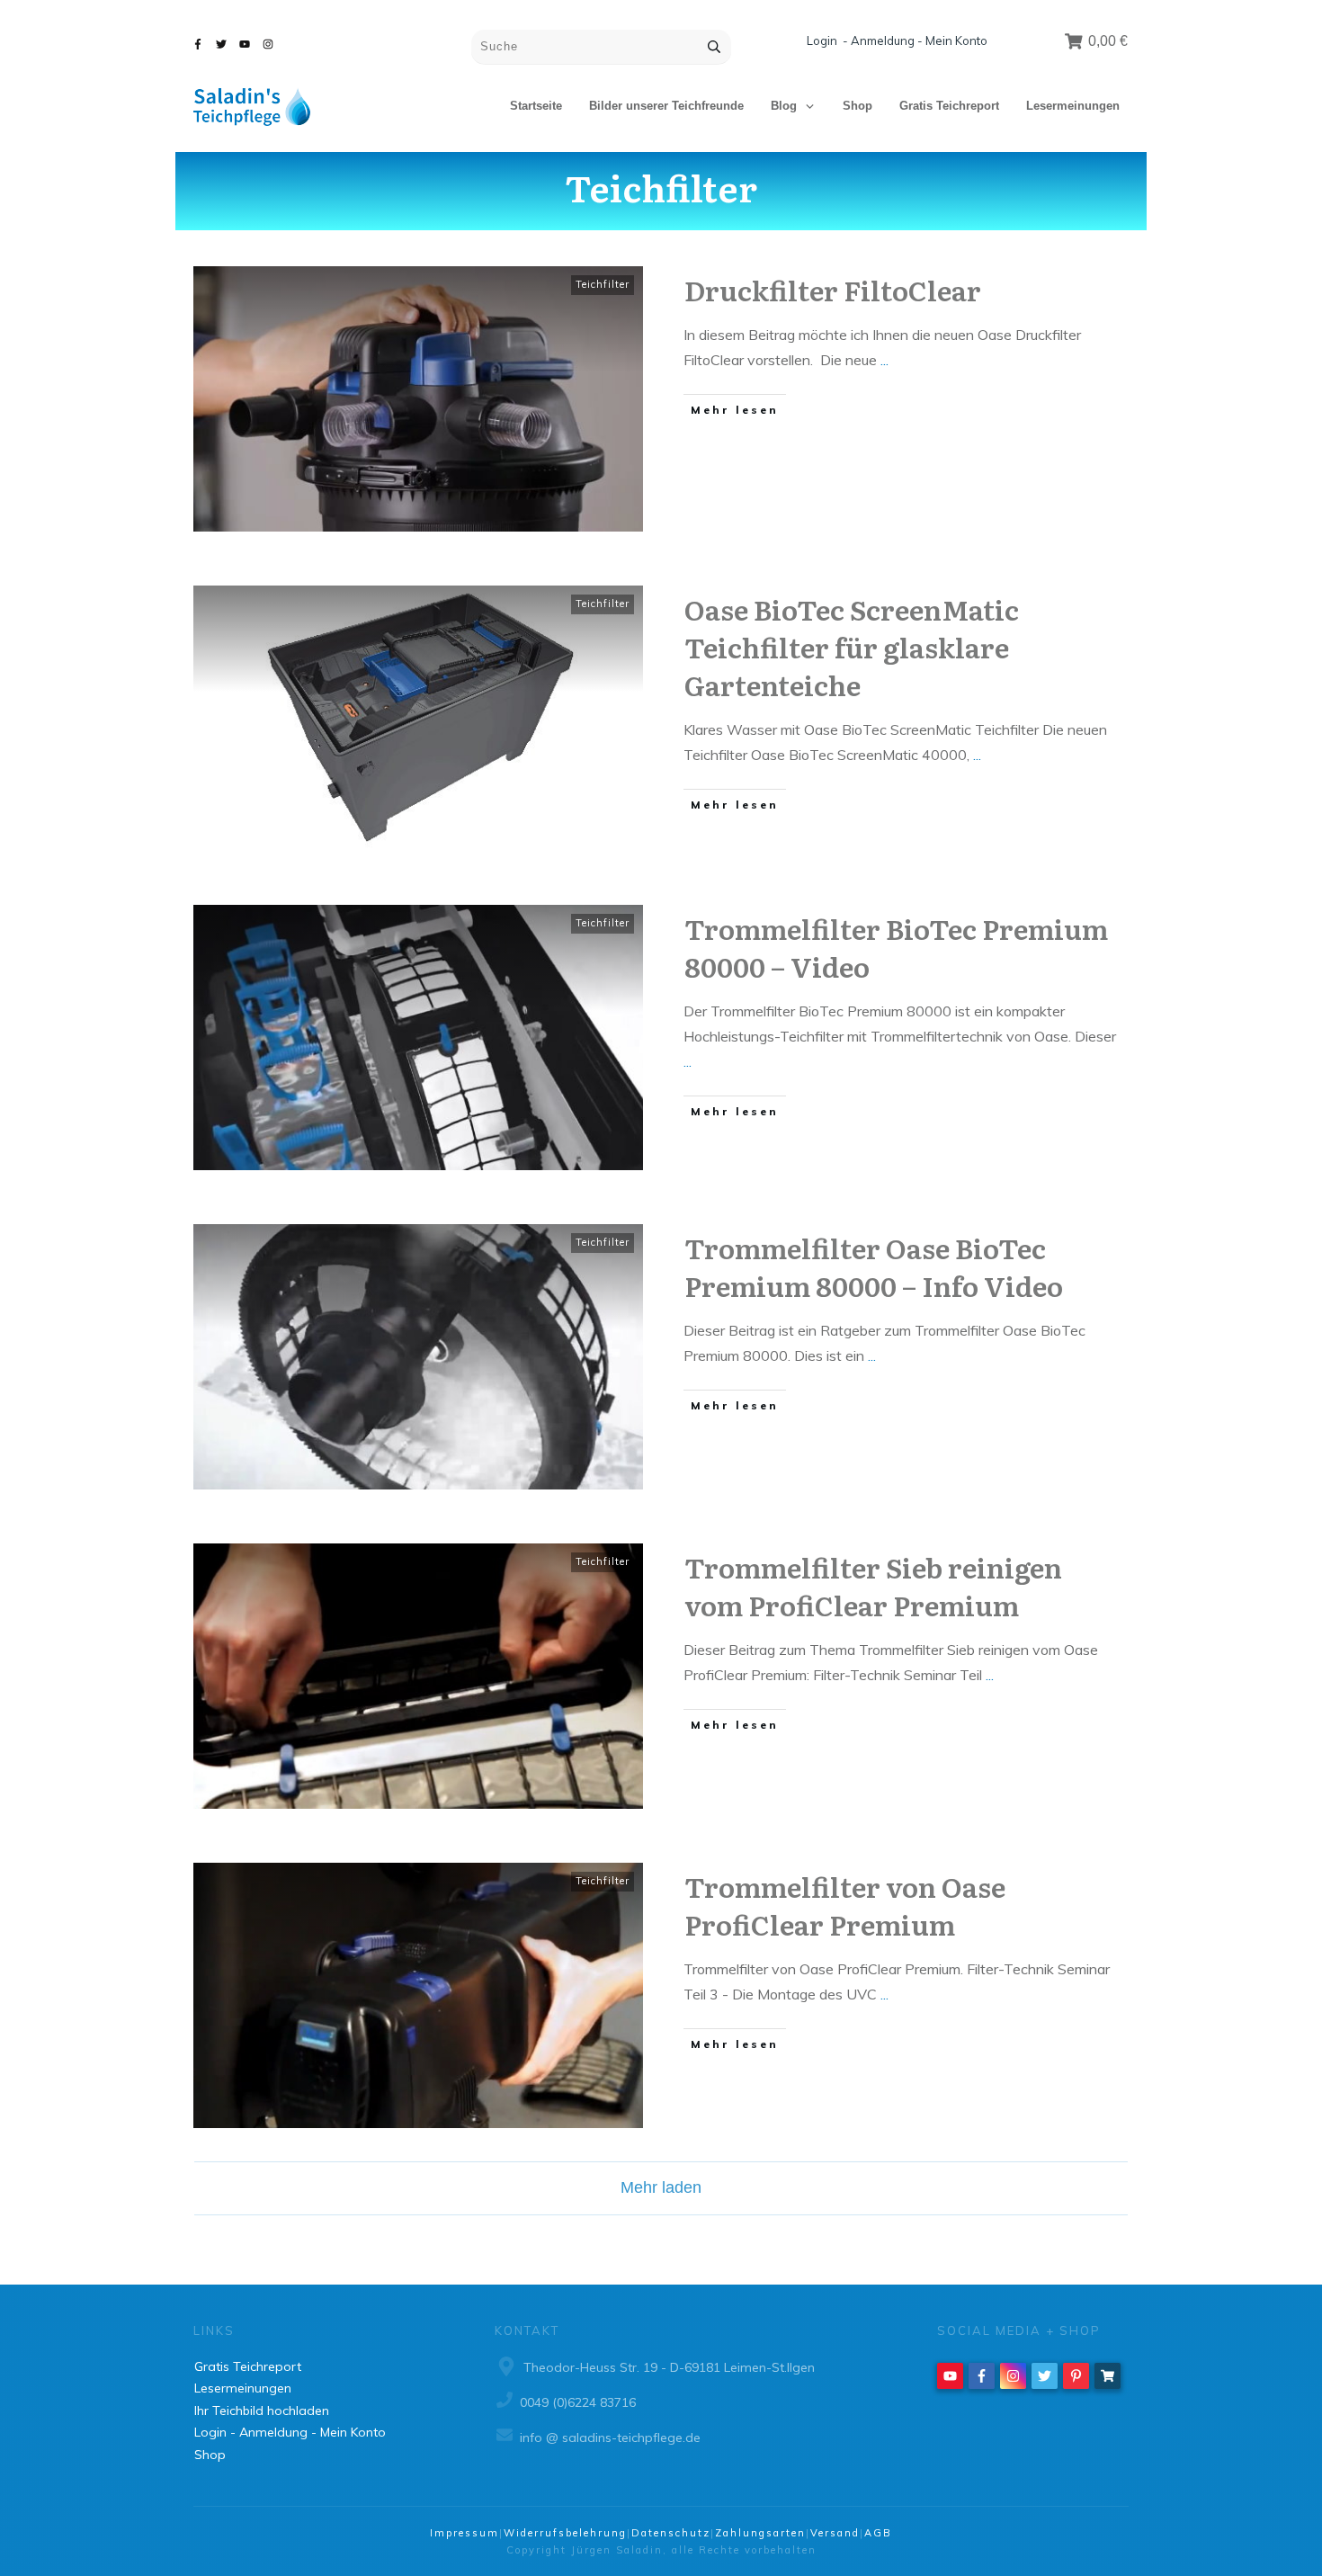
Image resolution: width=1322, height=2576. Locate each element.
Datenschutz (671, 2533)
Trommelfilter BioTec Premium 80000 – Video (896, 947)
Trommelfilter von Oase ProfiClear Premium (845, 1905)
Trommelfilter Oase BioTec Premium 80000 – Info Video (874, 1266)
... (884, 360)
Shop (210, 2455)
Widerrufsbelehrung (565, 2533)
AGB (878, 2533)
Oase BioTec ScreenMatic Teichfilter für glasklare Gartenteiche (852, 647)
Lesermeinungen (243, 2388)
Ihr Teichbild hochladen (262, 2411)
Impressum (464, 2533)
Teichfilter (603, 284)
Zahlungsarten (760, 2533)
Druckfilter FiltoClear (833, 290)
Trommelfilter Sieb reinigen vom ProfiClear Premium (873, 1586)
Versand (835, 2533)
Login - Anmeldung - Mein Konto (897, 40)
